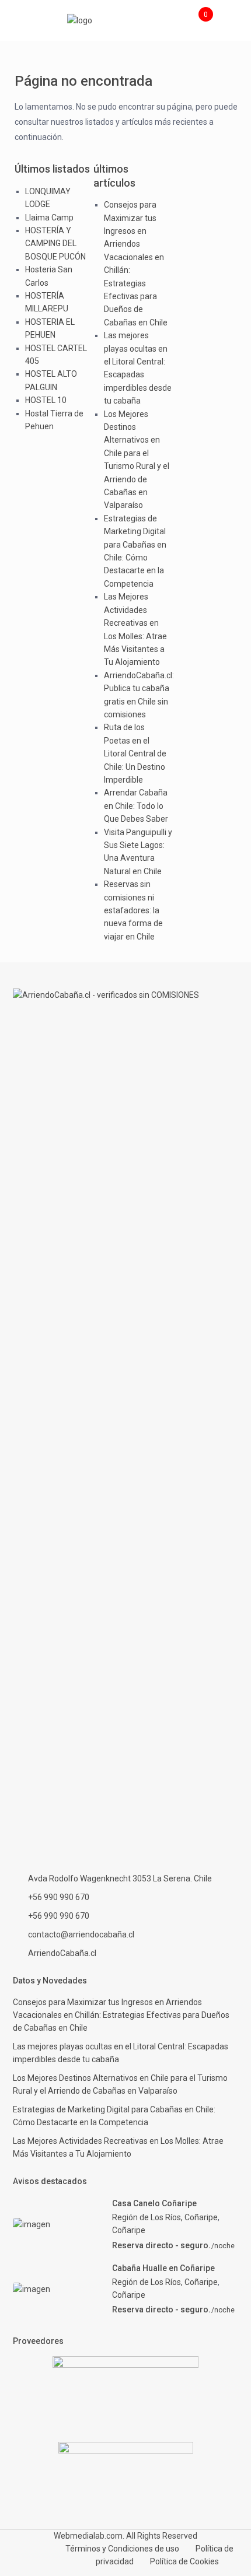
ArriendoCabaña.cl (62, 1953)
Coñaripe (129, 2230)
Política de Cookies (184, 2561)
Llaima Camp (49, 218)
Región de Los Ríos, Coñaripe (165, 2217)
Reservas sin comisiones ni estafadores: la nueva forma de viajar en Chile (133, 910)
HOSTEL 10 (46, 400)
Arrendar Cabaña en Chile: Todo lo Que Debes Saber (136, 806)
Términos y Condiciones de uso (122, 2549)
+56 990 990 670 (59, 1897)
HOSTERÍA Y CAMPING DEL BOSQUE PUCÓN (55, 243)
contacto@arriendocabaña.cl (81, 1934)
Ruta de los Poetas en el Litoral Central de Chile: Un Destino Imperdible (135, 753)
